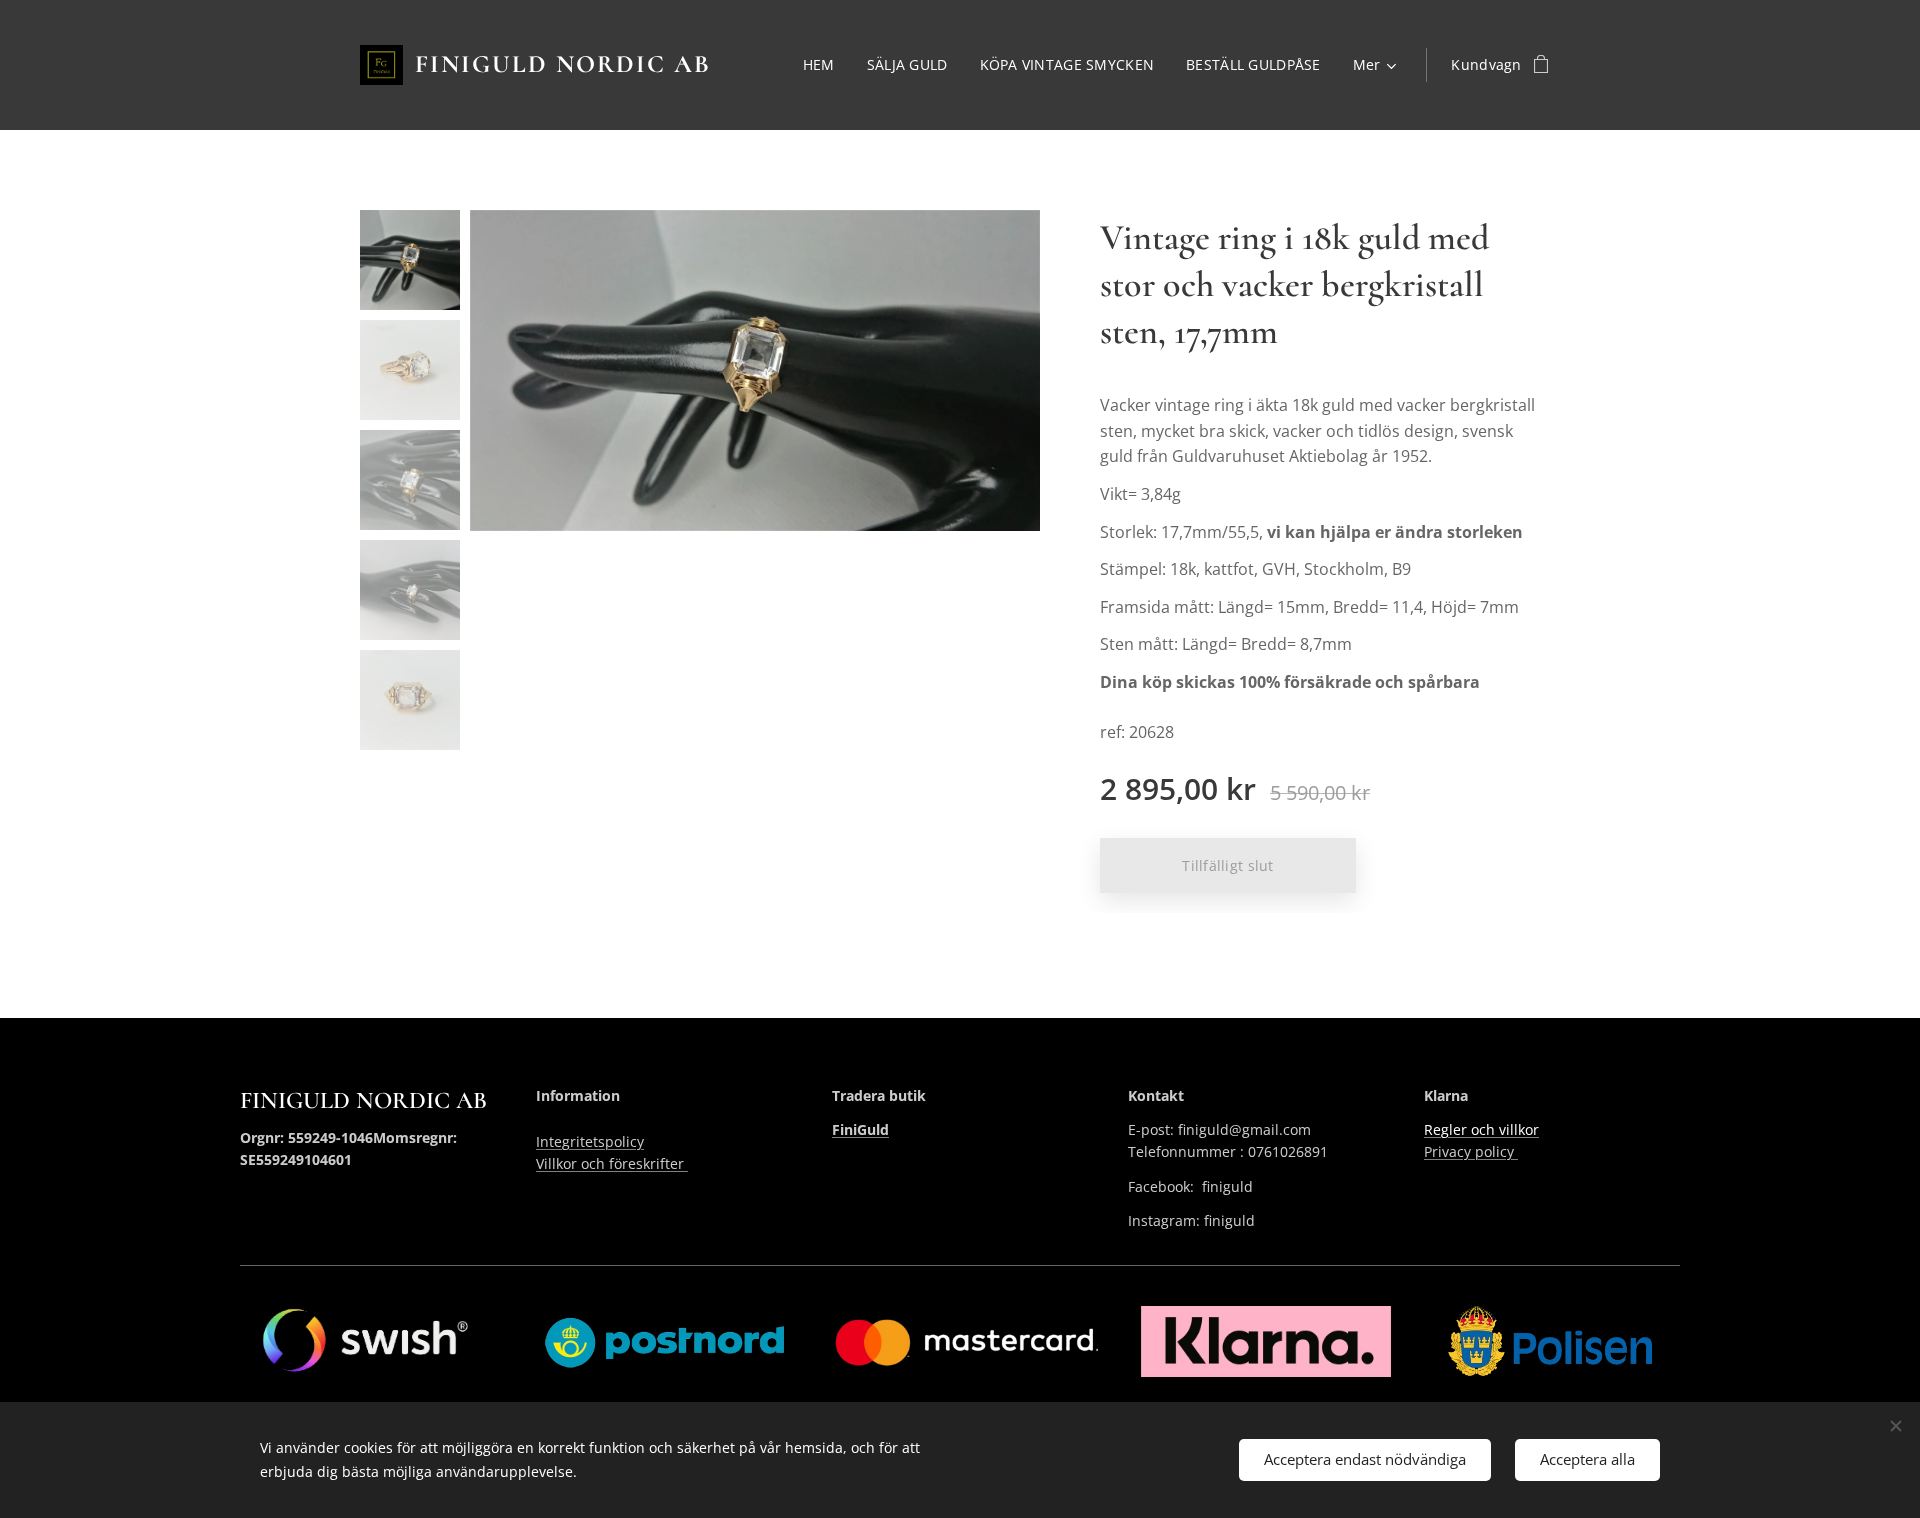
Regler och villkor (1481, 1129)
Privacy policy (1471, 1151)
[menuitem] (824, 65)
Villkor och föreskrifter (612, 1163)
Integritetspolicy (590, 1141)
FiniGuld (860, 1129)
